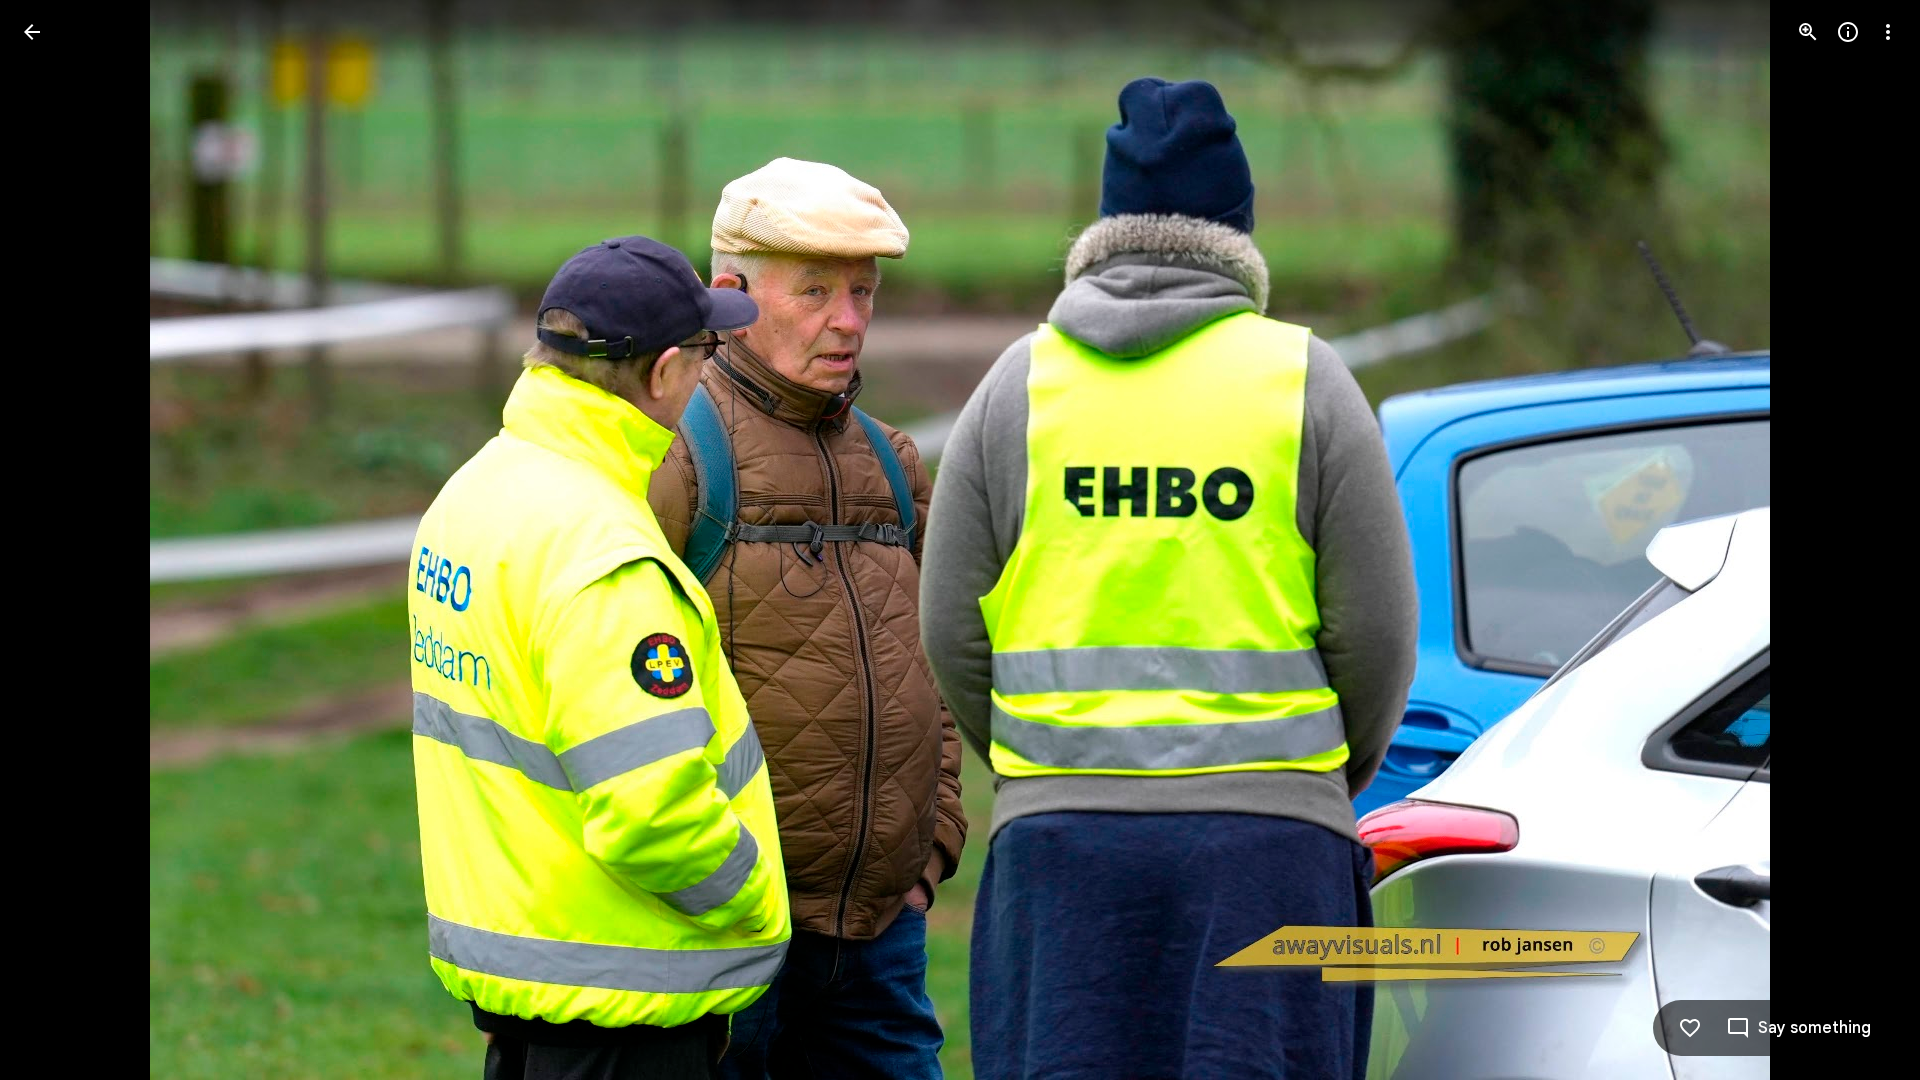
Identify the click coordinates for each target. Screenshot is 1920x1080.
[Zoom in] (1808, 32)
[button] (56, 540)
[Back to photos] (32, 32)
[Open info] (1848, 32)
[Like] (1690, 1028)
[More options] (1888, 32)
